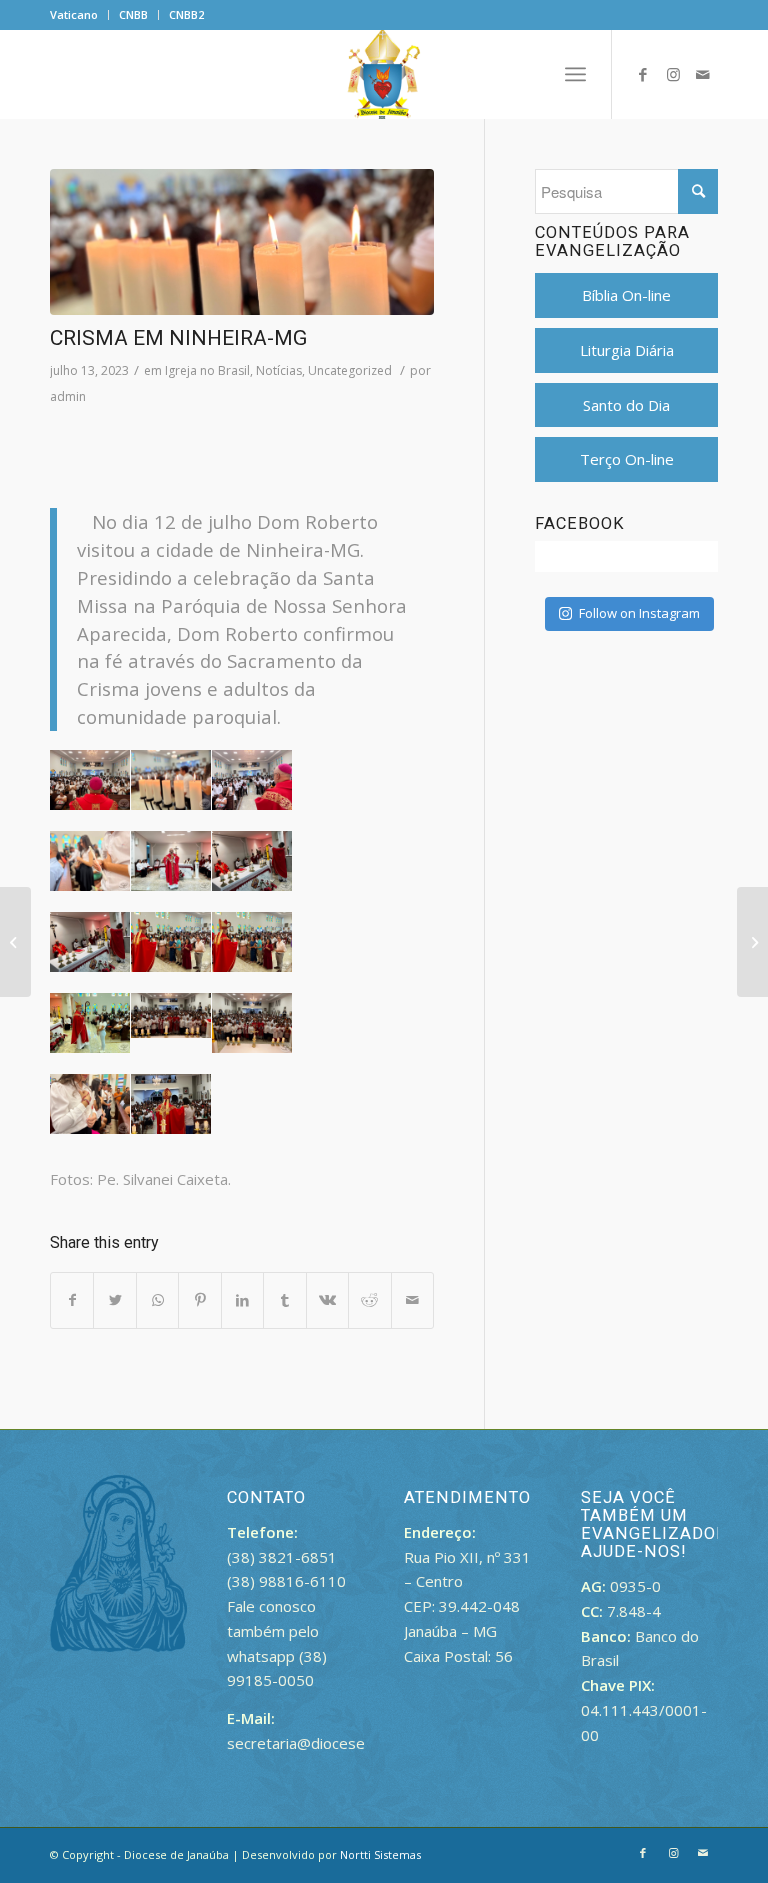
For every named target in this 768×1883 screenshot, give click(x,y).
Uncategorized (350, 370)
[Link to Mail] (703, 74)
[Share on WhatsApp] (157, 1300)
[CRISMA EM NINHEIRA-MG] (242, 242)
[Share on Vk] (327, 1300)
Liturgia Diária (627, 350)
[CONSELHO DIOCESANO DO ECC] (15, 942)
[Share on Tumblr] (284, 1300)
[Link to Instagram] (673, 74)
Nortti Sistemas (380, 1854)
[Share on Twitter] (114, 1300)
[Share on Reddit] (369, 1300)
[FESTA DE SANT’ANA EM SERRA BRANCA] (752, 942)
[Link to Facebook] (643, 74)
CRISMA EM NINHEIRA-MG (178, 338)
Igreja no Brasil (207, 370)
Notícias (279, 370)
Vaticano (74, 14)
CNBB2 (186, 14)
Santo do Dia (626, 405)
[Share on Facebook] (72, 1300)
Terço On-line (627, 459)
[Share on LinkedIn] (242, 1300)
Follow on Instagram (639, 613)
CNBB (133, 14)
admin (68, 396)
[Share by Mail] (413, 1300)
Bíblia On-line (626, 295)
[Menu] (575, 74)
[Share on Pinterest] (199, 1300)
